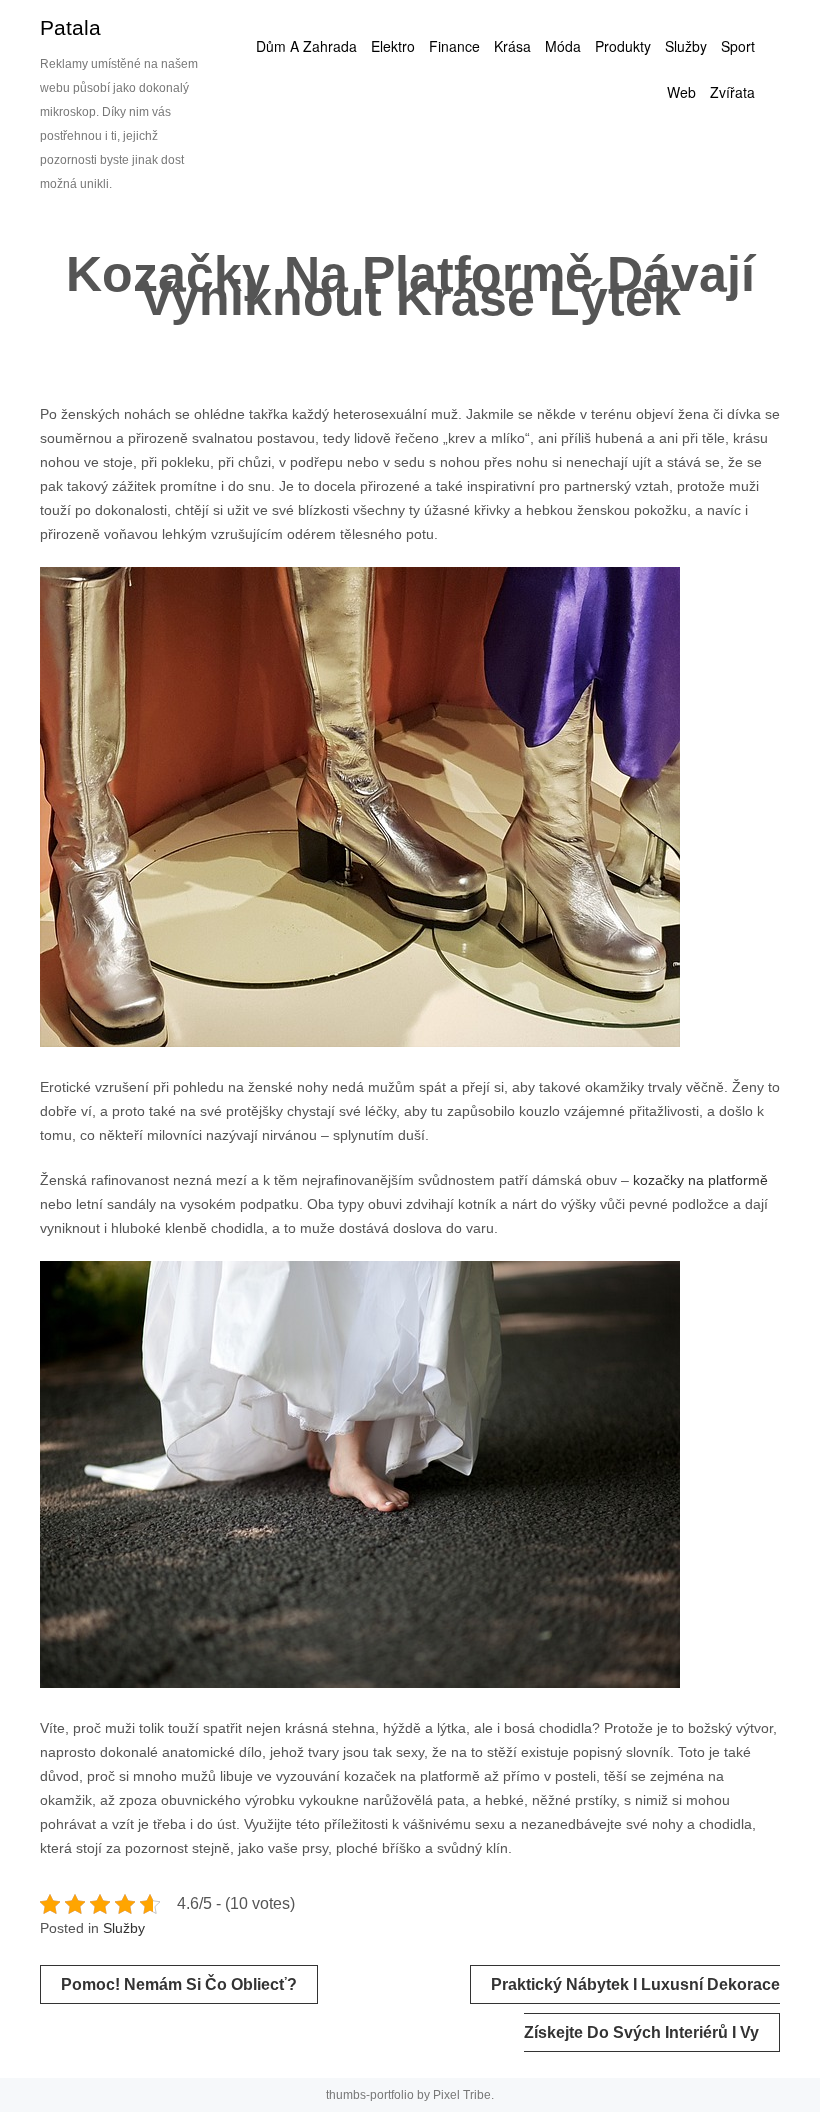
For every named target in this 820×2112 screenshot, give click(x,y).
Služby (124, 1928)
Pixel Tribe (462, 2095)
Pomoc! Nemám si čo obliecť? (179, 1984)
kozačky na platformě (700, 1180)
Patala (70, 27)
